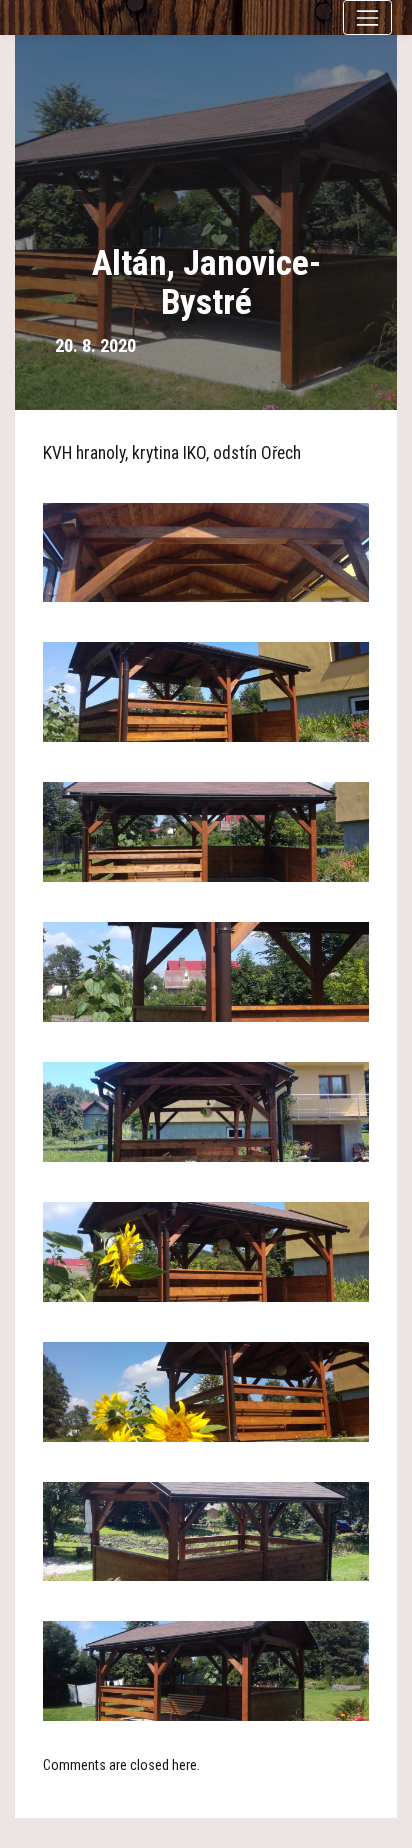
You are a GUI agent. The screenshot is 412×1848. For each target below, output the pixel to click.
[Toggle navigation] (367, 17)
